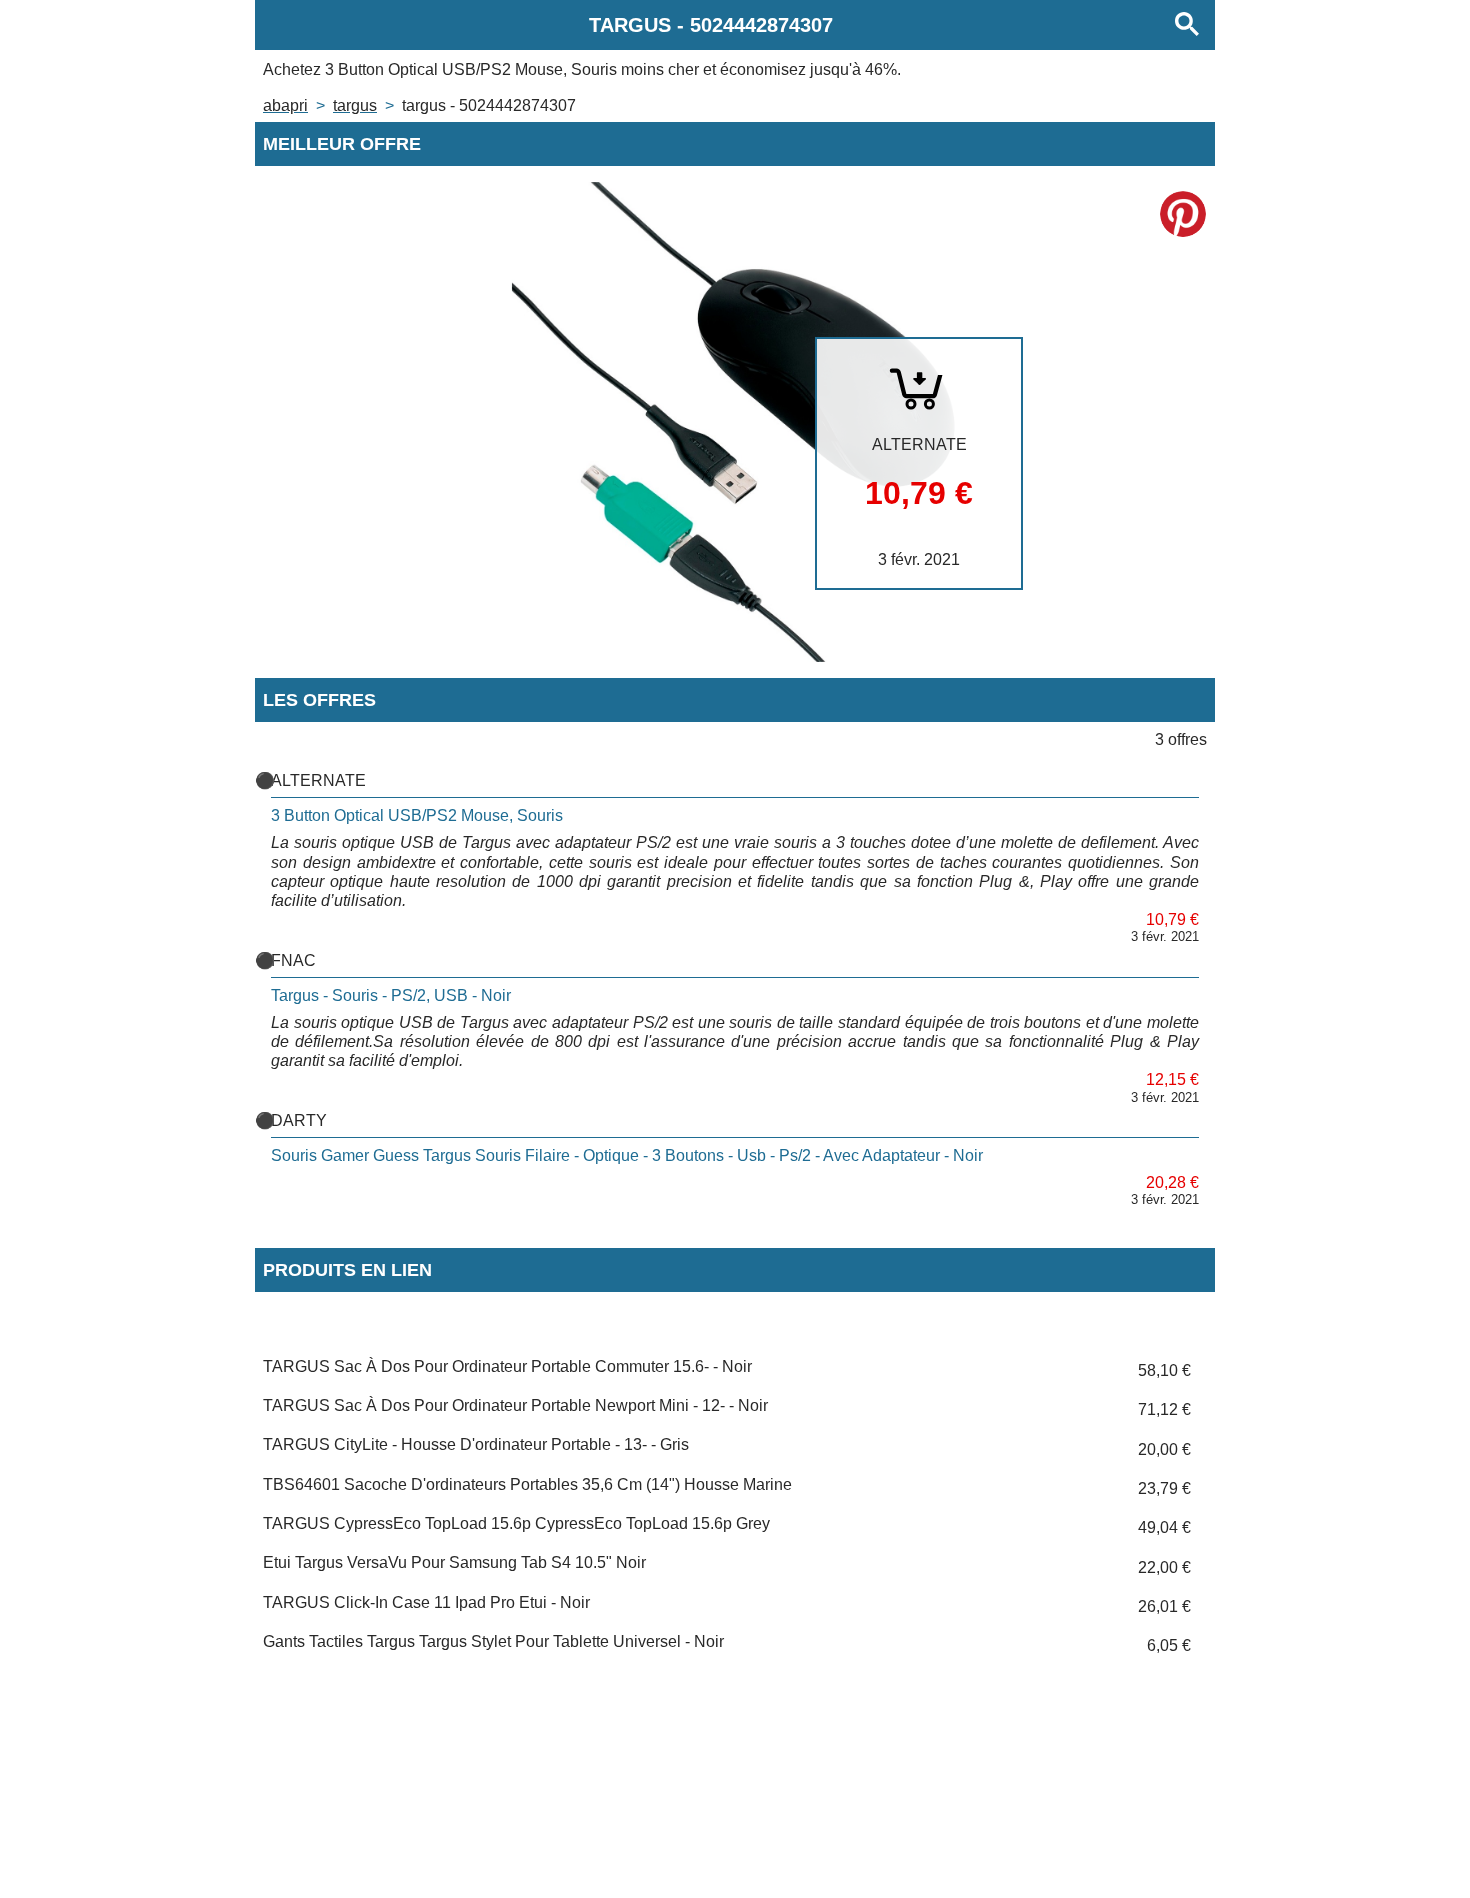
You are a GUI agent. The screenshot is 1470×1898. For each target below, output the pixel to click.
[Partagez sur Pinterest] (1183, 214)
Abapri (285, 105)
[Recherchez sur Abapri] (1187, 25)
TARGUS (355, 105)
